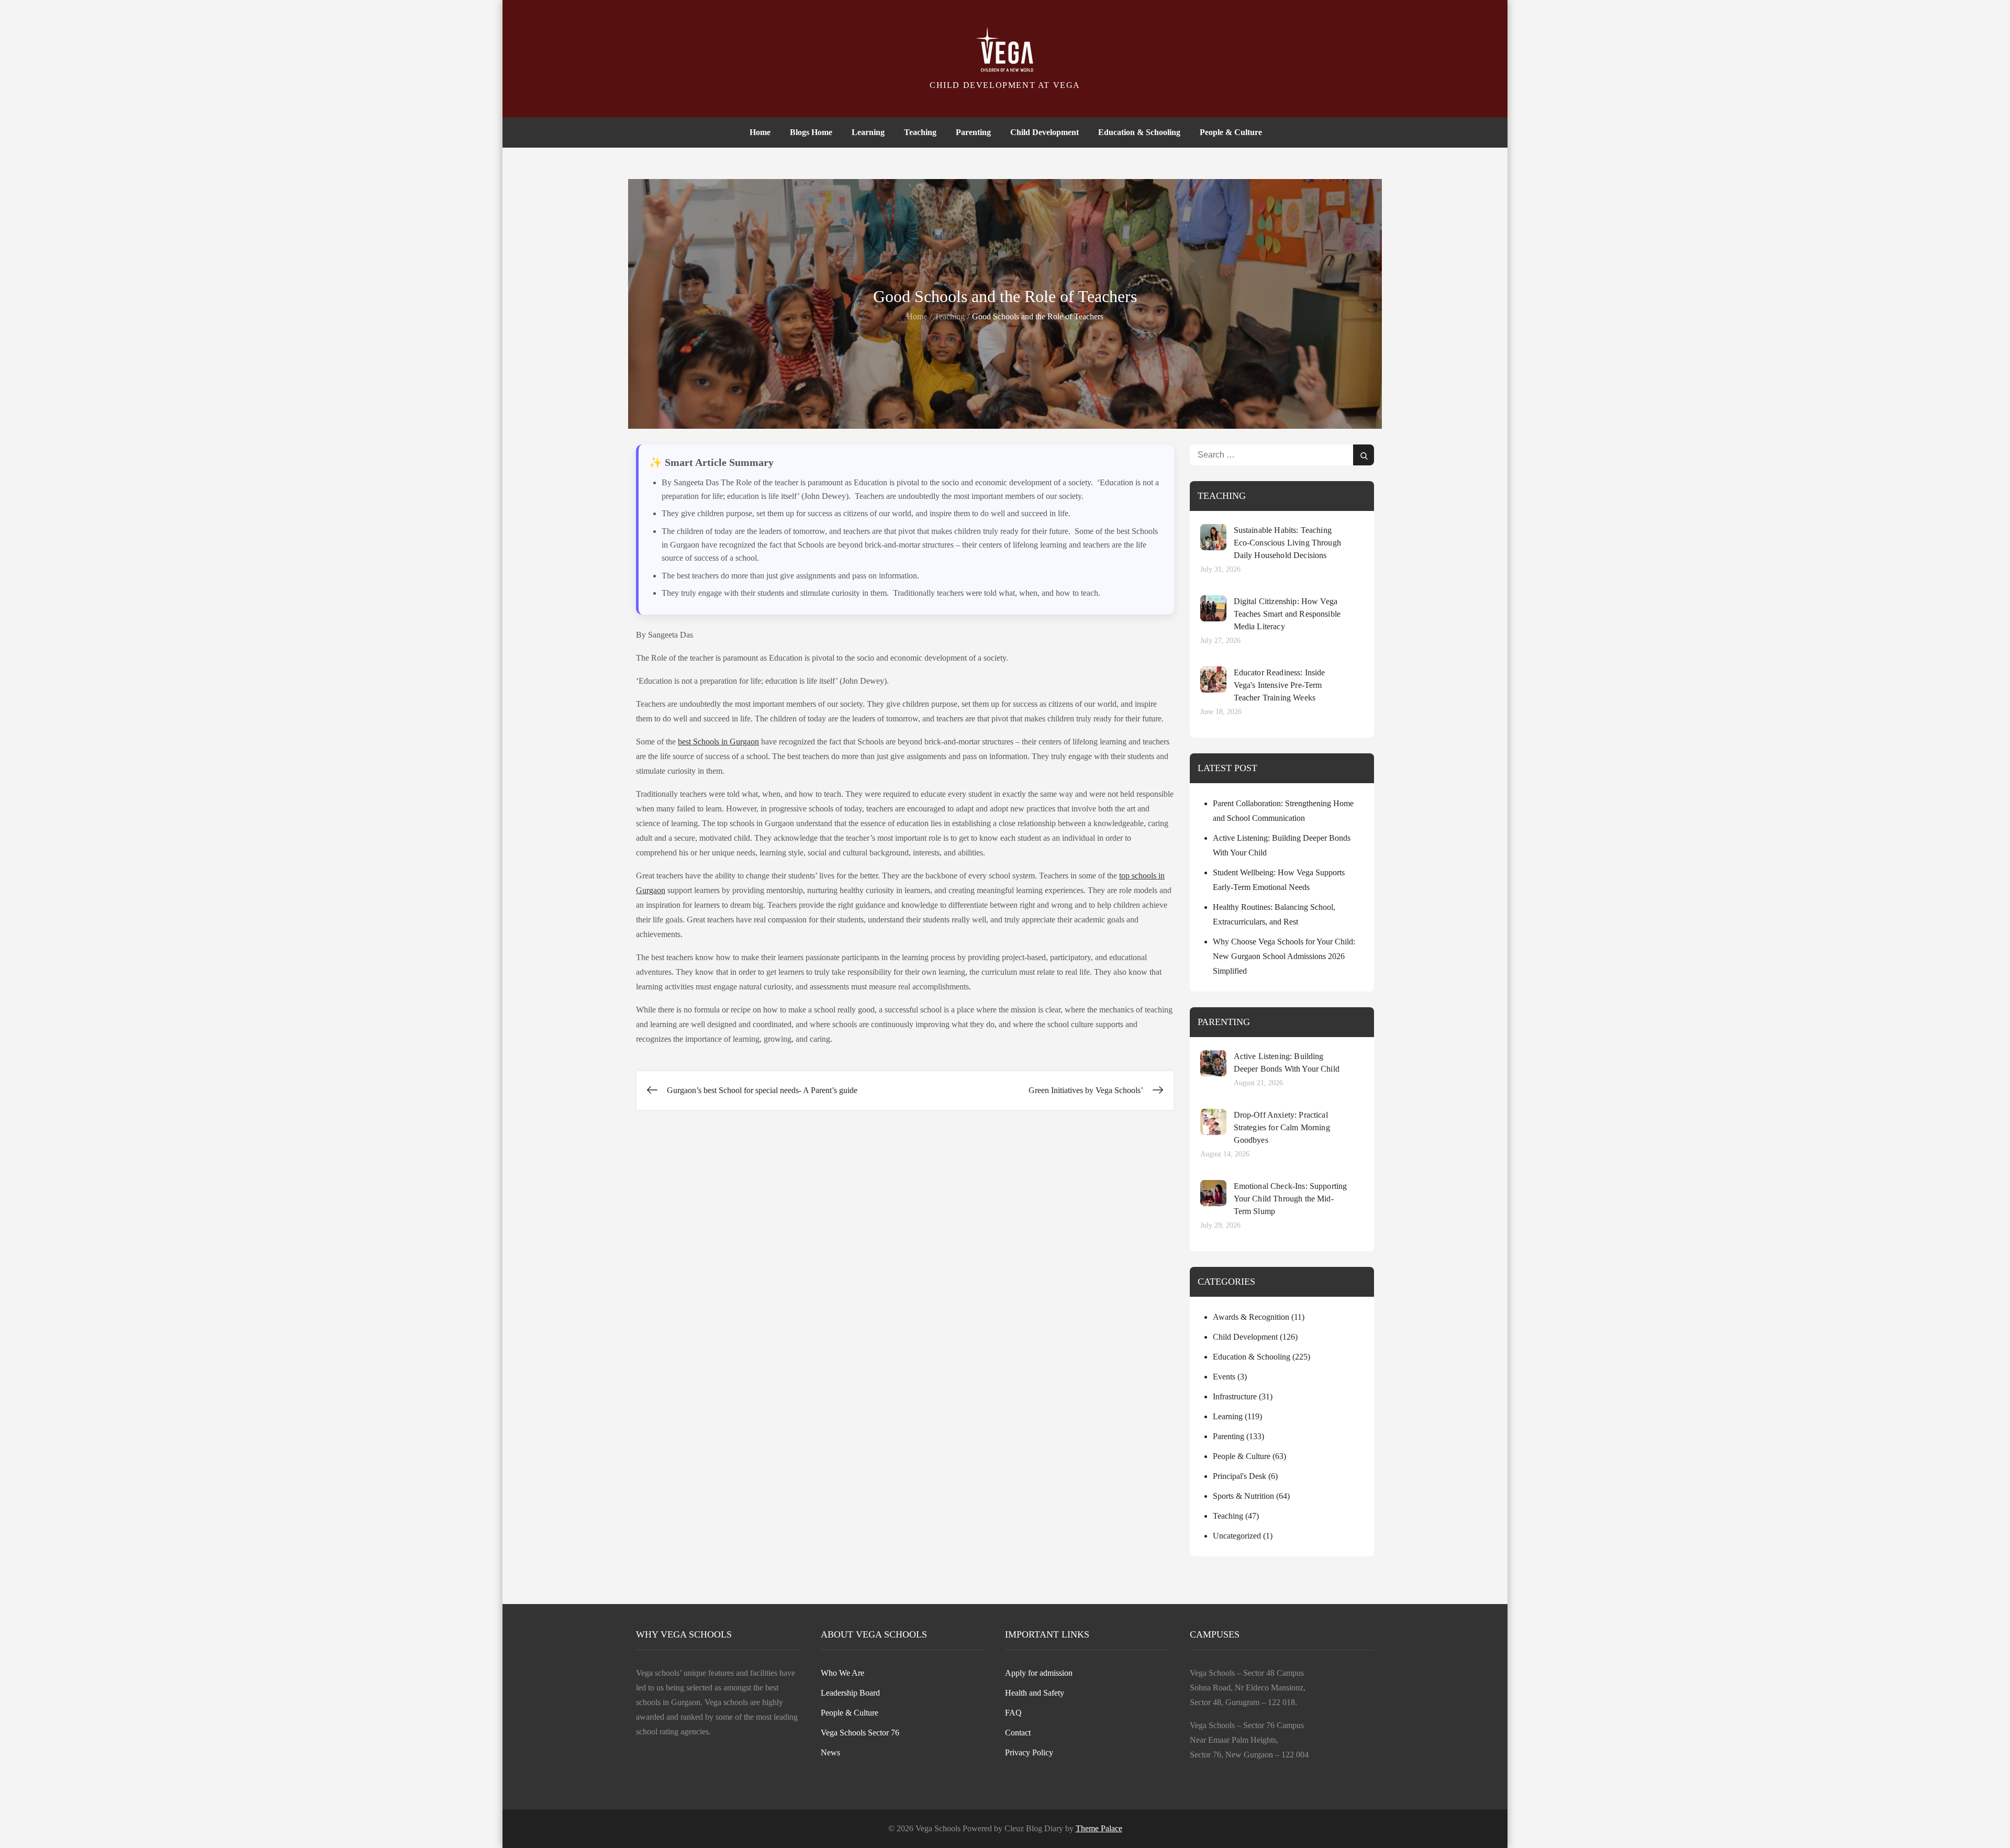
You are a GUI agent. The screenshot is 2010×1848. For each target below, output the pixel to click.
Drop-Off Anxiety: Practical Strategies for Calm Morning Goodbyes (1282, 1127)
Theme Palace (1099, 1828)
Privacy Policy (1029, 1752)
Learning (868, 132)
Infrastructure (1235, 1396)
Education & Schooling (1139, 132)
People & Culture (1231, 132)
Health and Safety (1035, 1693)
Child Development (1045, 132)
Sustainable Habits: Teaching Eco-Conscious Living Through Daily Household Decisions (1287, 543)
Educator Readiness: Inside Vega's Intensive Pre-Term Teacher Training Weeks (1280, 685)
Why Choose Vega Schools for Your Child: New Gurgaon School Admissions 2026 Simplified (1284, 956)
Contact (1018, 1733)
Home (760, 132)
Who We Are (842, 1673)
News (830, 1752)
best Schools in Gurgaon (718, 742)
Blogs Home (811, 132)
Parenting (973, 132)
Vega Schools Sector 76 (860, 1733)
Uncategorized (1237, 1536)
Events (1224, 1377)
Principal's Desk (1239, 1476)
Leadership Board (850, 1693)
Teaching (920, 132)
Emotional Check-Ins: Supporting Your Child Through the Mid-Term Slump (1291, 1199)
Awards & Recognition (1251, 1317)
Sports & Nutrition (1243, 1496)
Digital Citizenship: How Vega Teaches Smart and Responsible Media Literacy (1287, 614)
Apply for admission (1039, 1673)
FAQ (1013, 1713)
